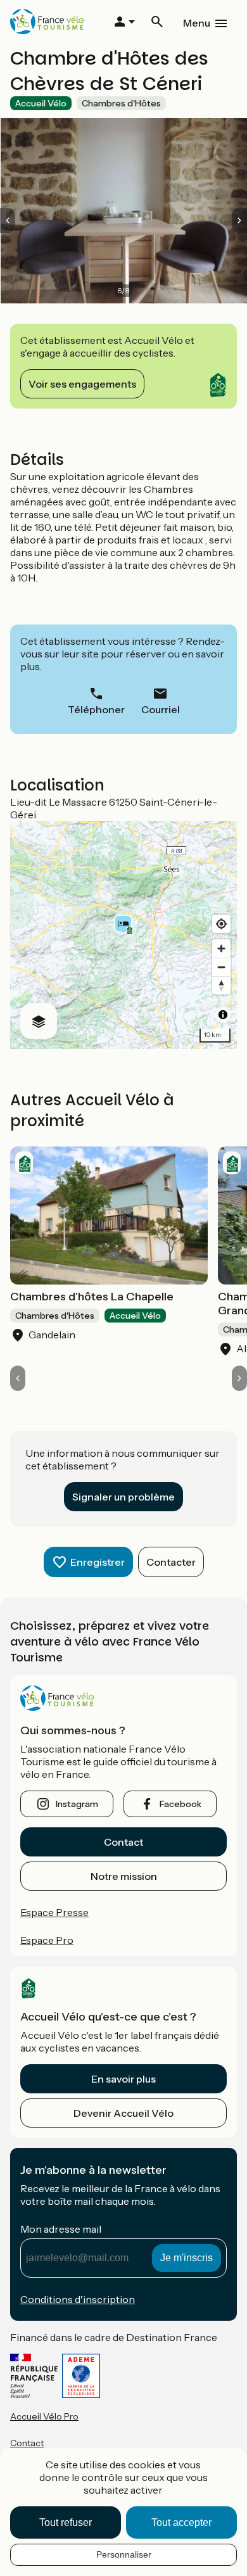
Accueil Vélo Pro (44, 2416)
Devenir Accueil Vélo (123, 2113)
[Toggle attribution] (223, 1015)
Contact (123, 1842)
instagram (77, 1804)
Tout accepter (181, 2522)
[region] (123, 935)
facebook (180, 1804)
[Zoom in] (221, 949)
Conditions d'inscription (78, 2299)
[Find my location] (221, 924)
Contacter (171, 1562)
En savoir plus (123, 2079)
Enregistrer (98, 1562)
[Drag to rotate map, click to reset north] (221, 985)
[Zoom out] (221, 967)
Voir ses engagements (82, 384)
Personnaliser (124, 2554)
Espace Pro (47, 1940)
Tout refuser (66, 2522)
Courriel (161, 709)
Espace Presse (54, 1912)
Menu (197, 23)
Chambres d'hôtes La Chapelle (92, 1297)
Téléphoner (96, 709)
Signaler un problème (123, 1497)
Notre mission (124, 1876)
